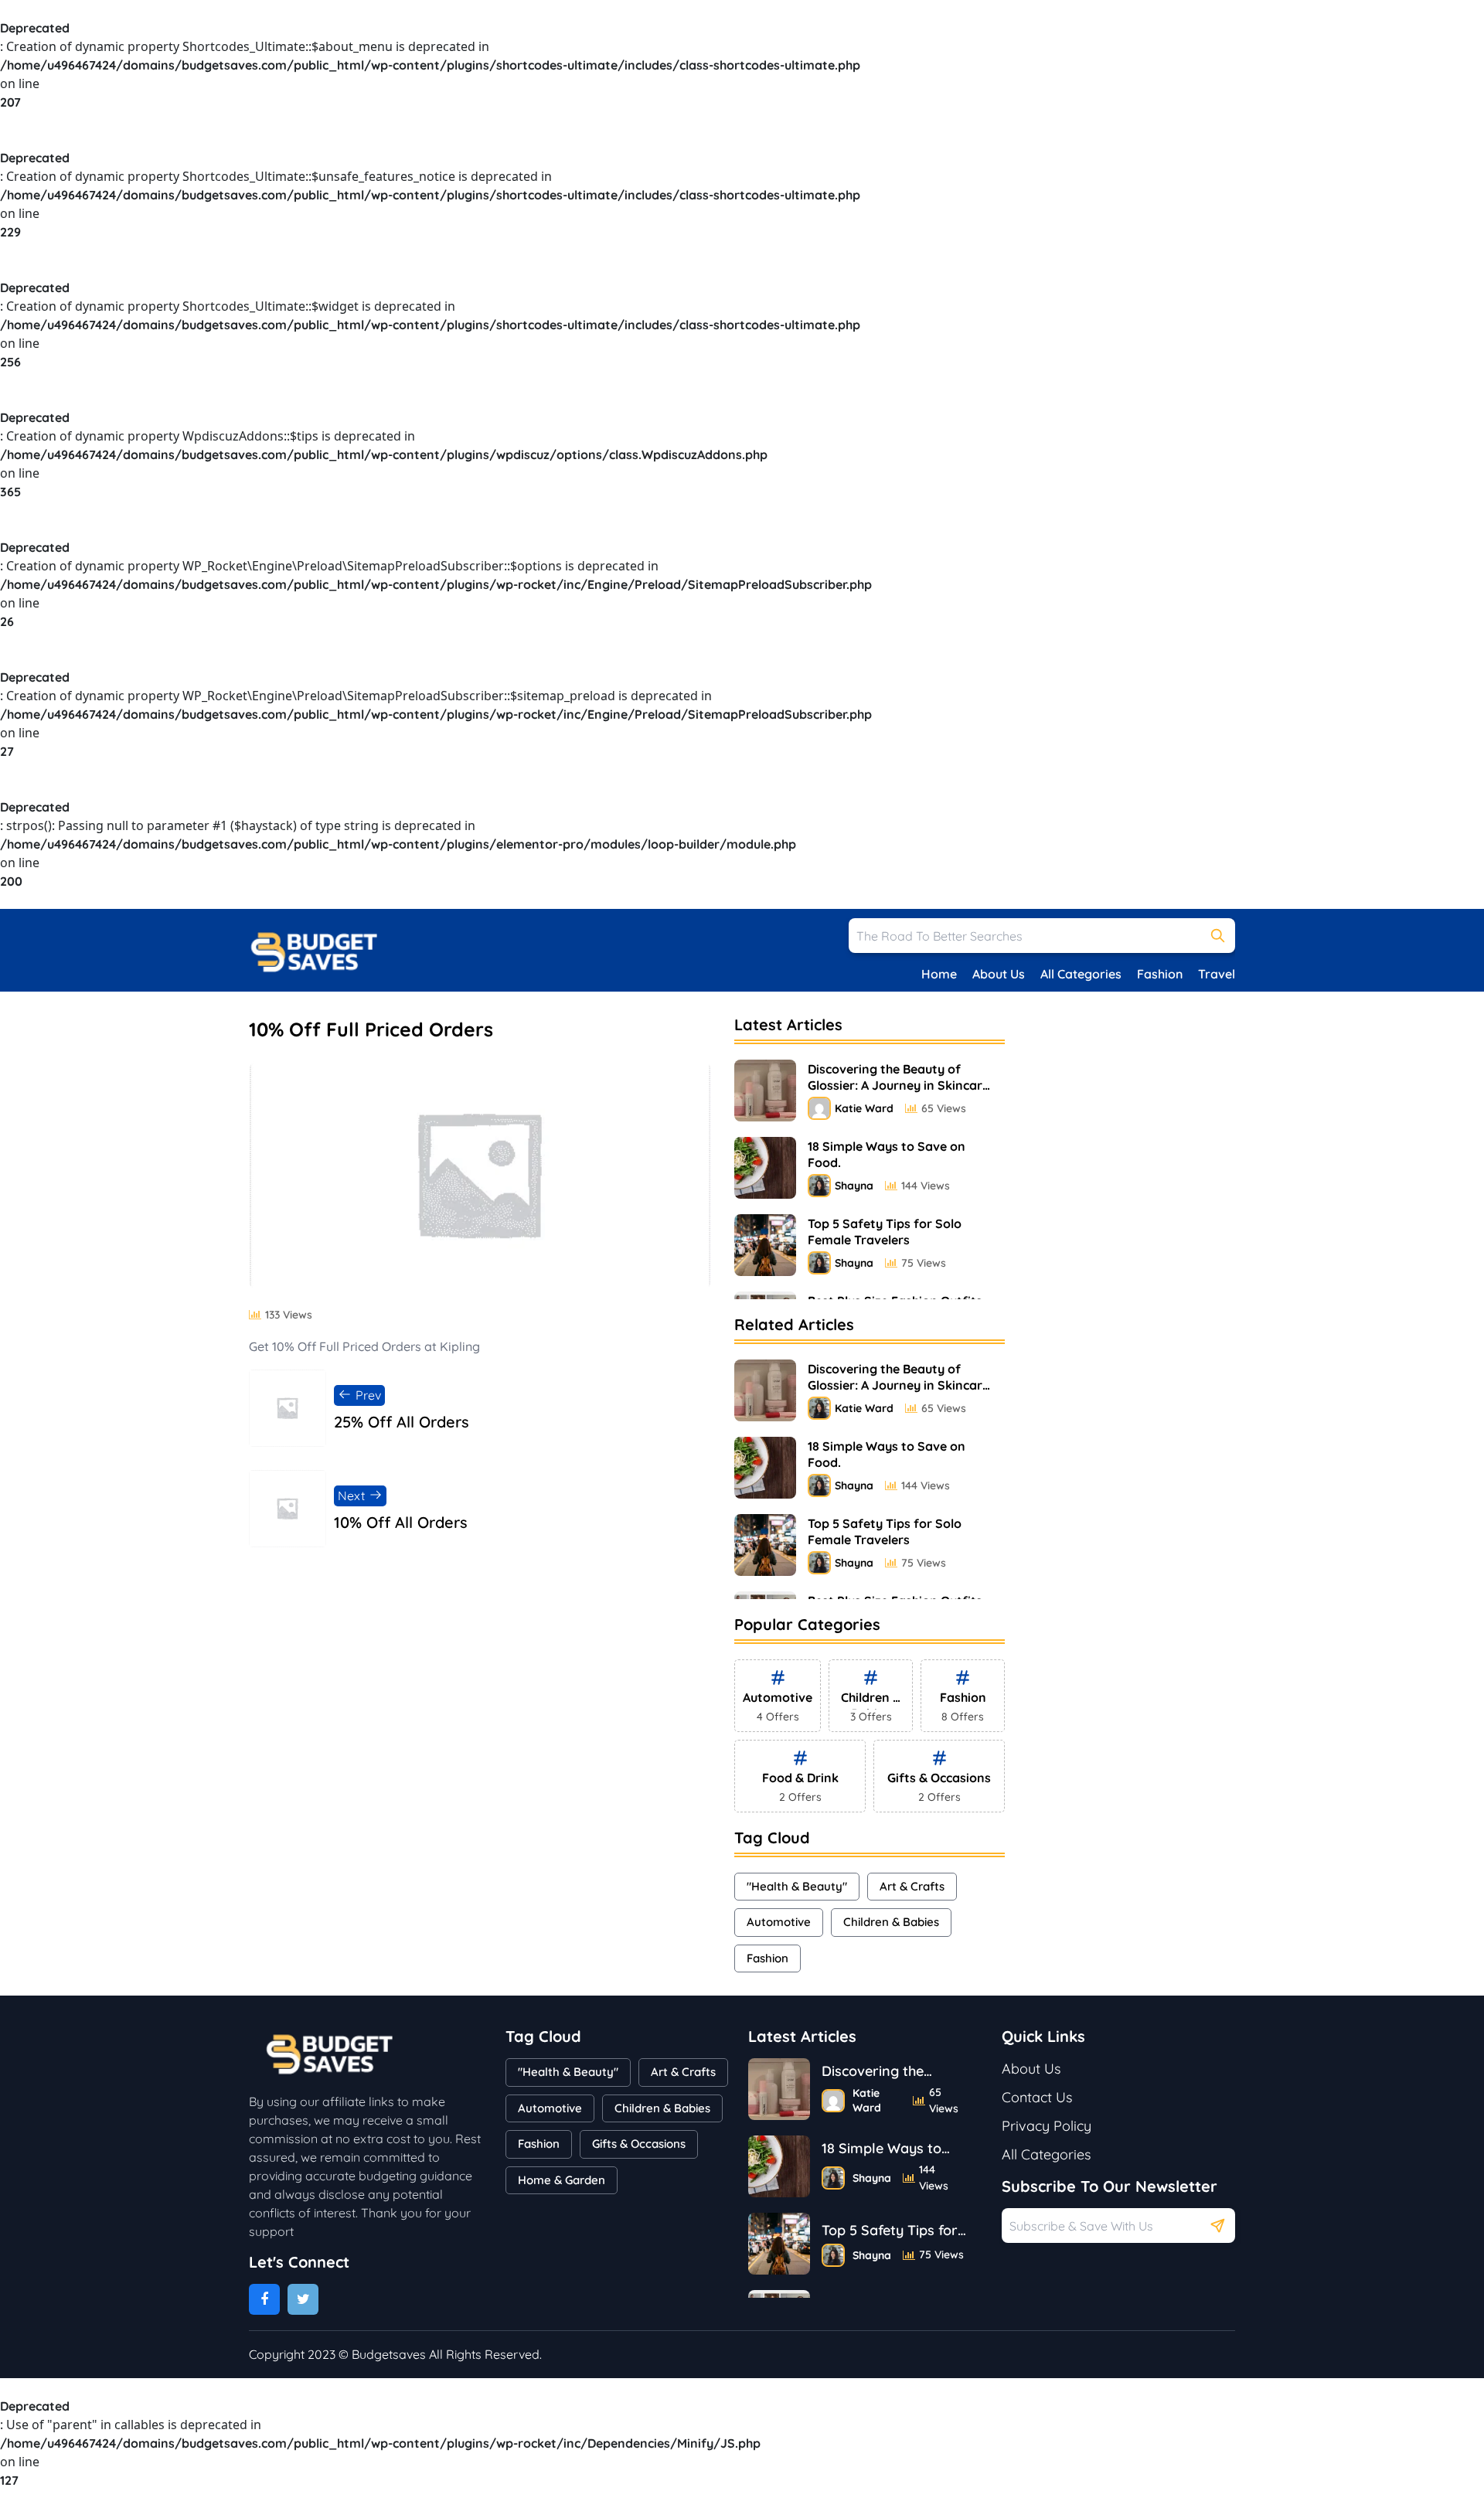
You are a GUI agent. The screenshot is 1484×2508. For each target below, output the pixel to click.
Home (939, 974)
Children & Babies (891, 1922)
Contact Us (1037, 2097)
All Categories (1081, 974)
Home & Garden (562, 2180)
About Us (999, 974)
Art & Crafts (912, 1886)
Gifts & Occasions (639, 2144)
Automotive (779, 1922)
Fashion (1160, 974)
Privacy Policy (1047, 2126)
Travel (1217, 974)
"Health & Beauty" (797, 1886)
